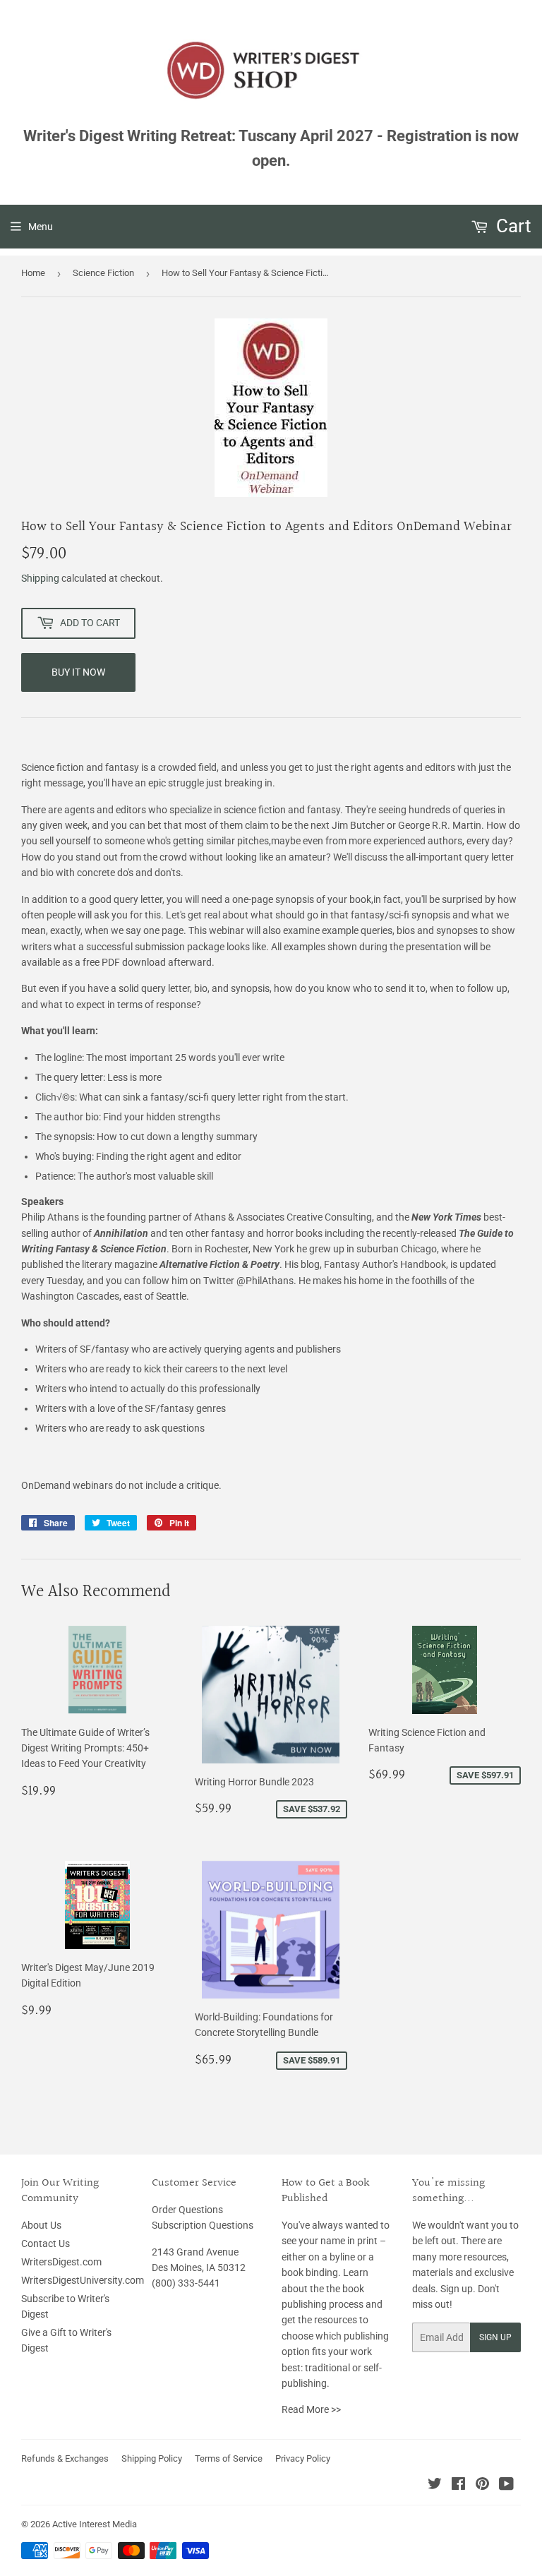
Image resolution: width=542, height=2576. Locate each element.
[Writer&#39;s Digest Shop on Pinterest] (482, 2486)
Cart (512, 226)
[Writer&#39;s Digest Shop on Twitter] (435, 2486)
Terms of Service (229, 2458)
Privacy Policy (303, 2458)
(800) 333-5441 (186, 2283)
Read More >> (311, 2409)
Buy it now (78, 672)
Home (33, 273)
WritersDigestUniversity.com (83, 2280)
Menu (41, 227)
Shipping (40, 578)
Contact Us (46, 2243)
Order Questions (187, 2210)
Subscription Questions (203, 2225)
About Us (41, 2225)
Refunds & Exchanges (65, 2458)
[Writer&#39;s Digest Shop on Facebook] (458, 2486)
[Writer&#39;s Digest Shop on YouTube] (506, 2486)
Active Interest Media (95, 2524)
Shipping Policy (152, 2458)
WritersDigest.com (61, 2262)
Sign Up (495, 2337)
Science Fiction (103, 273)
